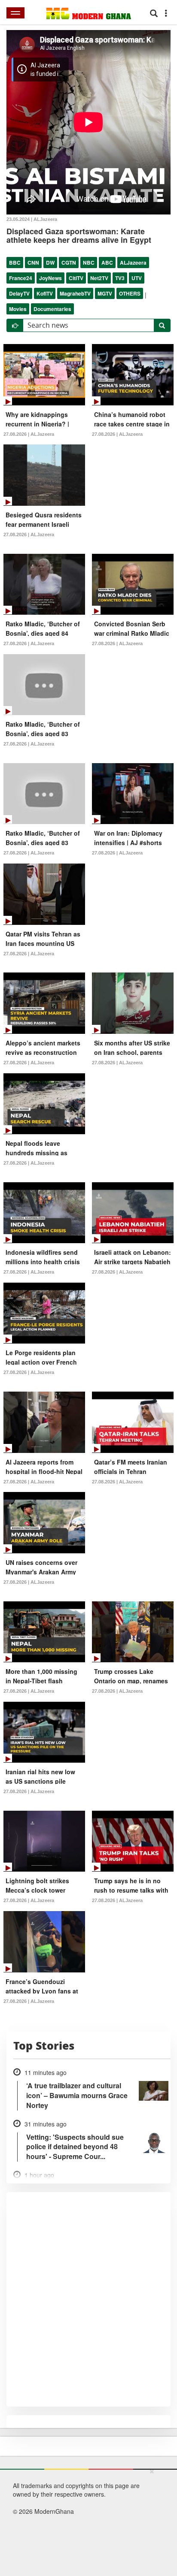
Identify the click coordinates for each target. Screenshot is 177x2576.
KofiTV (45, 293)
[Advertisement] (85, 2521)
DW (50, 263)
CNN (33, 263)
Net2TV (99, 278)
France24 (21, 278)
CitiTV (76, 278)
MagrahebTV (75, 293)
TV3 (120, 278)
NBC (89, 263)
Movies (18, 309)
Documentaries (52, 309)
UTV (137, 278)
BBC (15, 263)
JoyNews (50, 278)
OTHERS (130, 293)
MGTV (105, 293)
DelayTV (19, 293)
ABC (107, 263)
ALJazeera (133, 263)
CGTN (69, 263)
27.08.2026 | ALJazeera (29, 434)
